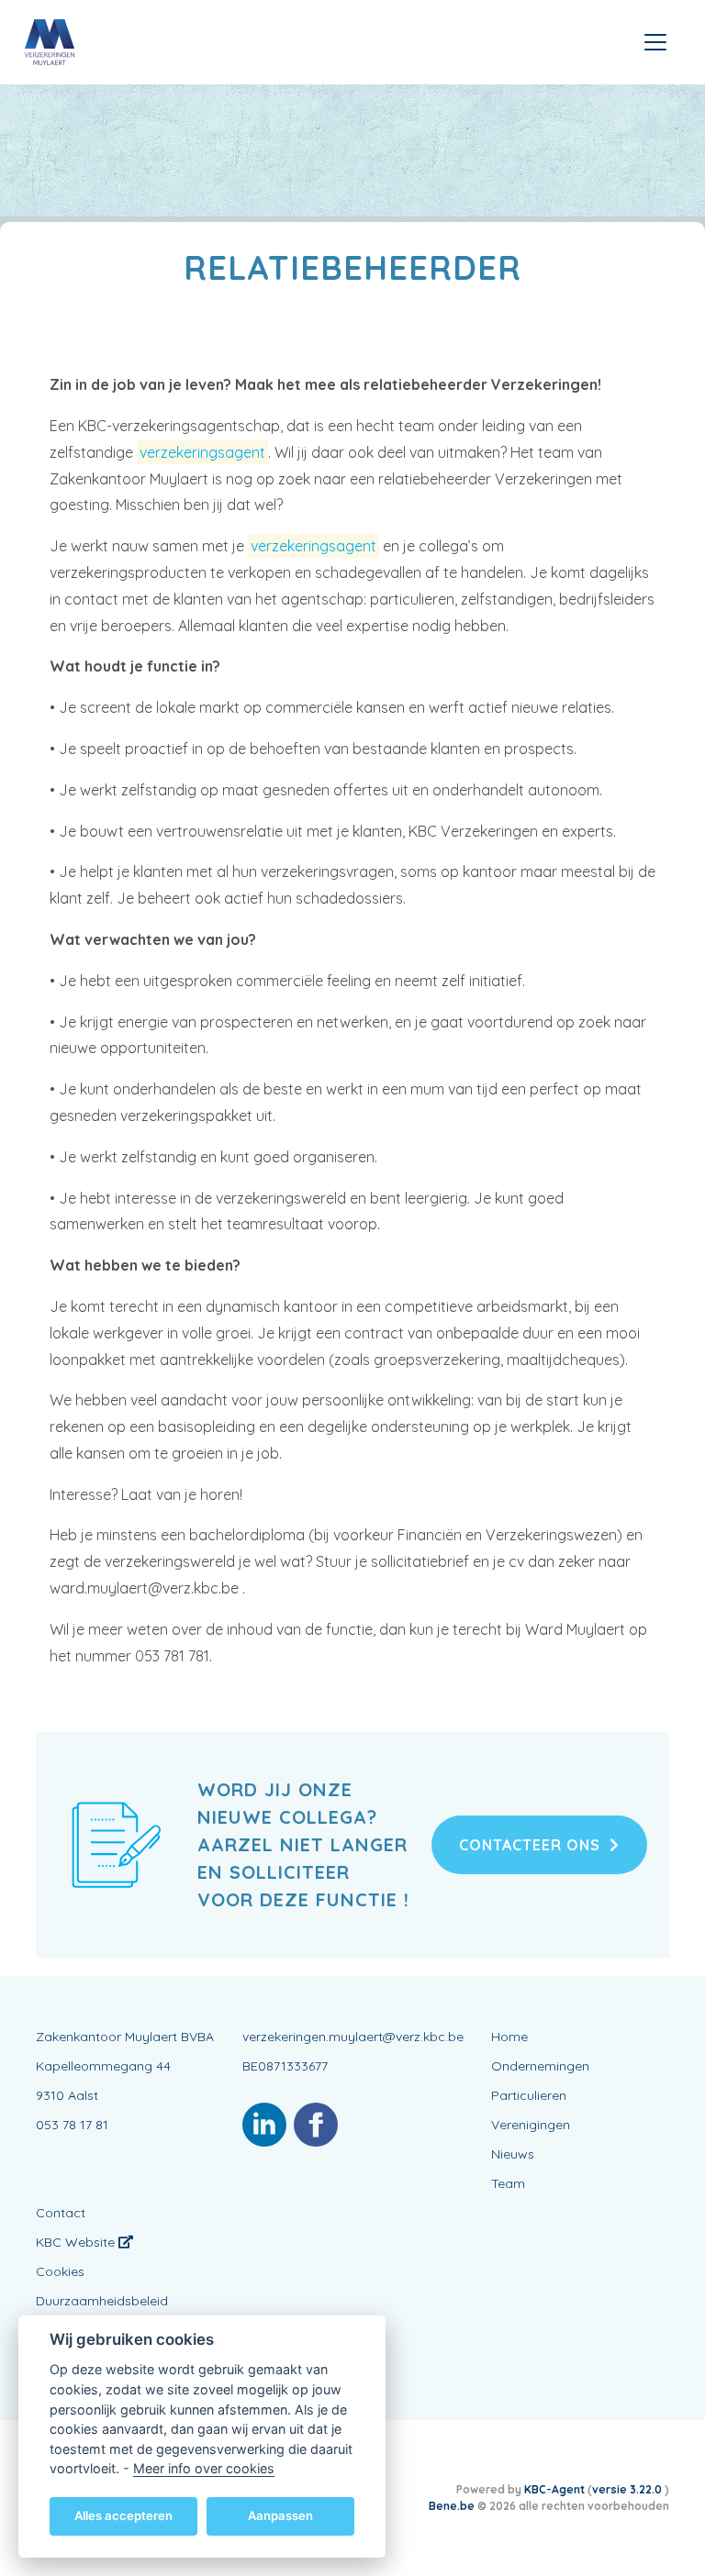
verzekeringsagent (202, 452)
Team (508, 2183)
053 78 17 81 (72, 2125)
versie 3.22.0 (628, 2489)
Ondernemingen (540, 2066)
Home (509, 2037)
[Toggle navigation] (655, 42)
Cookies (60, 2271)
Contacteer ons (530, 1845)
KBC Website (77, 2242)
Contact (61, 2213)
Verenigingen (531, 2125)
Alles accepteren (123, 2515)
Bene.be (452, 2506)
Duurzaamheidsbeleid (102, 2301)
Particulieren (529, 2095)
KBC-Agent (554, 2489)
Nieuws (513, 2154)
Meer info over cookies (204, 2468)
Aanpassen (280, 2515)
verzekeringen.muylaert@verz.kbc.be (353, 2037)
